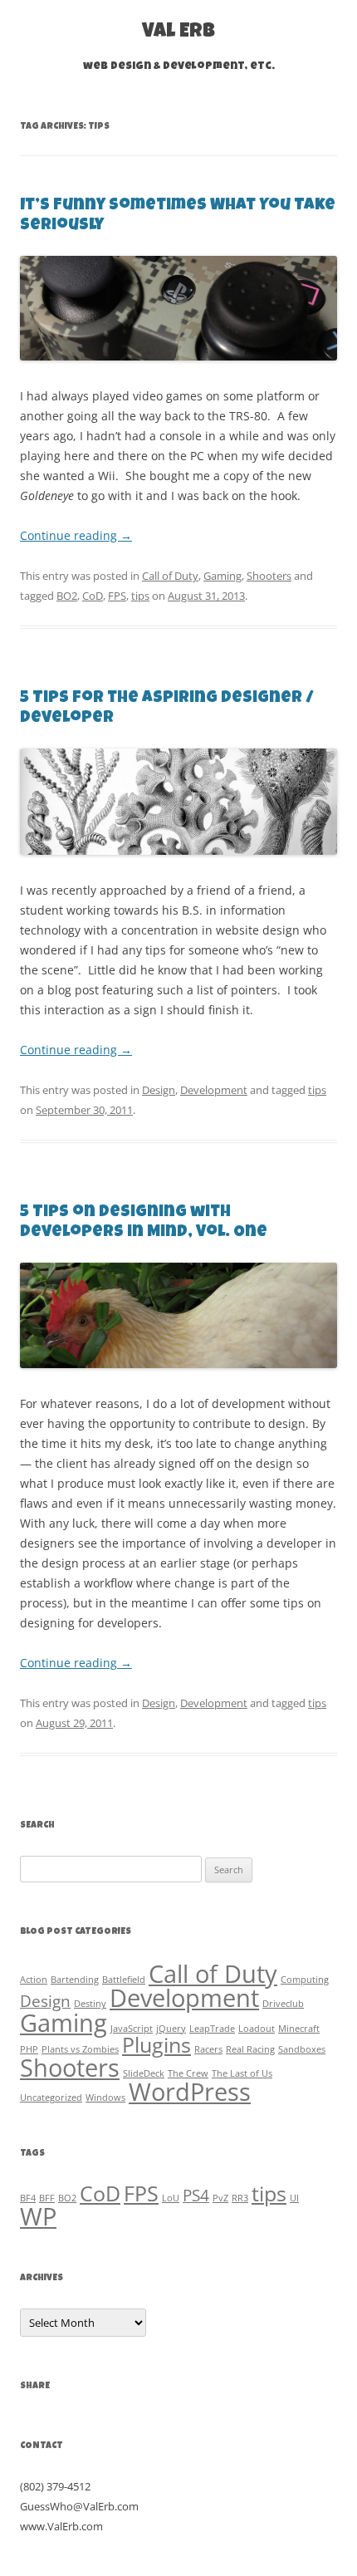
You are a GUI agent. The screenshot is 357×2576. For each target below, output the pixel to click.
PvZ (220, 2198)
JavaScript (132, 2029)
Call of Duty (170, 576)
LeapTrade (212, 2029)
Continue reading (76, 535)
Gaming (223, 576)
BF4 (28, 2198)
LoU (171, 2198)
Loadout (257, 2029)
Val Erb (178, 32)
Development (214, 1090)
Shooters (269, 576)
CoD (93, 596)
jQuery (171, 2029)
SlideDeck (144, 2073)
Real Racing (250, 2049)
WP (38, 2216)
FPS (117, 596)
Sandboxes (302, 2049)
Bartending (75, 1980)
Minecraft (299, 2029)
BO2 (67, 596)
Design (159, 1090)
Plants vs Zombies (80, 2049)
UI (294, 2198)
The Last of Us (242, 2073)
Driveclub (283, 2004)
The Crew (188, 2073)
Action (34, 1980)
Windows (105, 2098)
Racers (208, 2049)
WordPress (190, 2092)
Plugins (156, 2045)
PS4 (196, 2196)
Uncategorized (51, 2098)
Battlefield (124, 1980)
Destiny (90, 2004)
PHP (29, 2049)
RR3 (240, 2198)
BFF (47, 2198)
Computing (305, 1980)
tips (140, 596)
